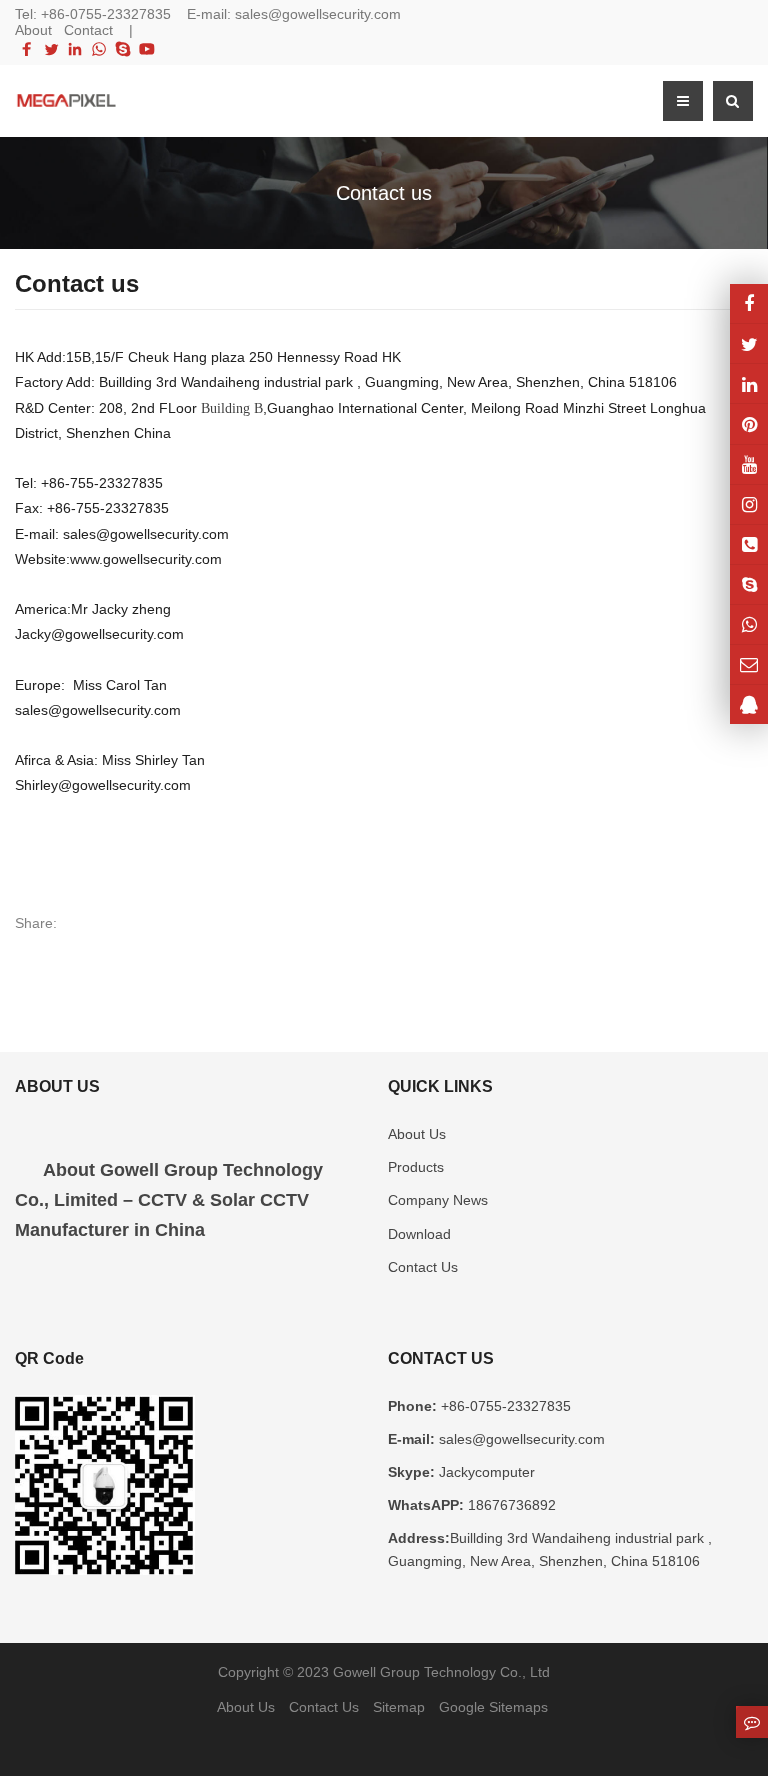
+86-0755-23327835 (106, 14)
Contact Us (423, 1267)
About (33, 30)
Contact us (384, 193)
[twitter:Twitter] (749, 343)
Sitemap (399, 1707)
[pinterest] (749, 423)
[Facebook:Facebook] (749, 303)
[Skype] (123, 49)
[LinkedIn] (75, 49)
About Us (417, 1134)
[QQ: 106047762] (749, 704)
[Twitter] (51, 49)
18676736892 (510, 1505)
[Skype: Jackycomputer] (749, 584)
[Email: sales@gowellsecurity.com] (749, 664)
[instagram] (749, 464)
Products (416, 1167)
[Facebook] (27, 49)
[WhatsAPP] (749, 624)
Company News (438, 1200)
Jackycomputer (485, 1472)
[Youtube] (147, 49)
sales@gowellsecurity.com (318, 14)
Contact (88, 30)
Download (419, 1234)
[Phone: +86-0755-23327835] (749, 544)
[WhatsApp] (99, 49)
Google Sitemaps (493, 1707)
